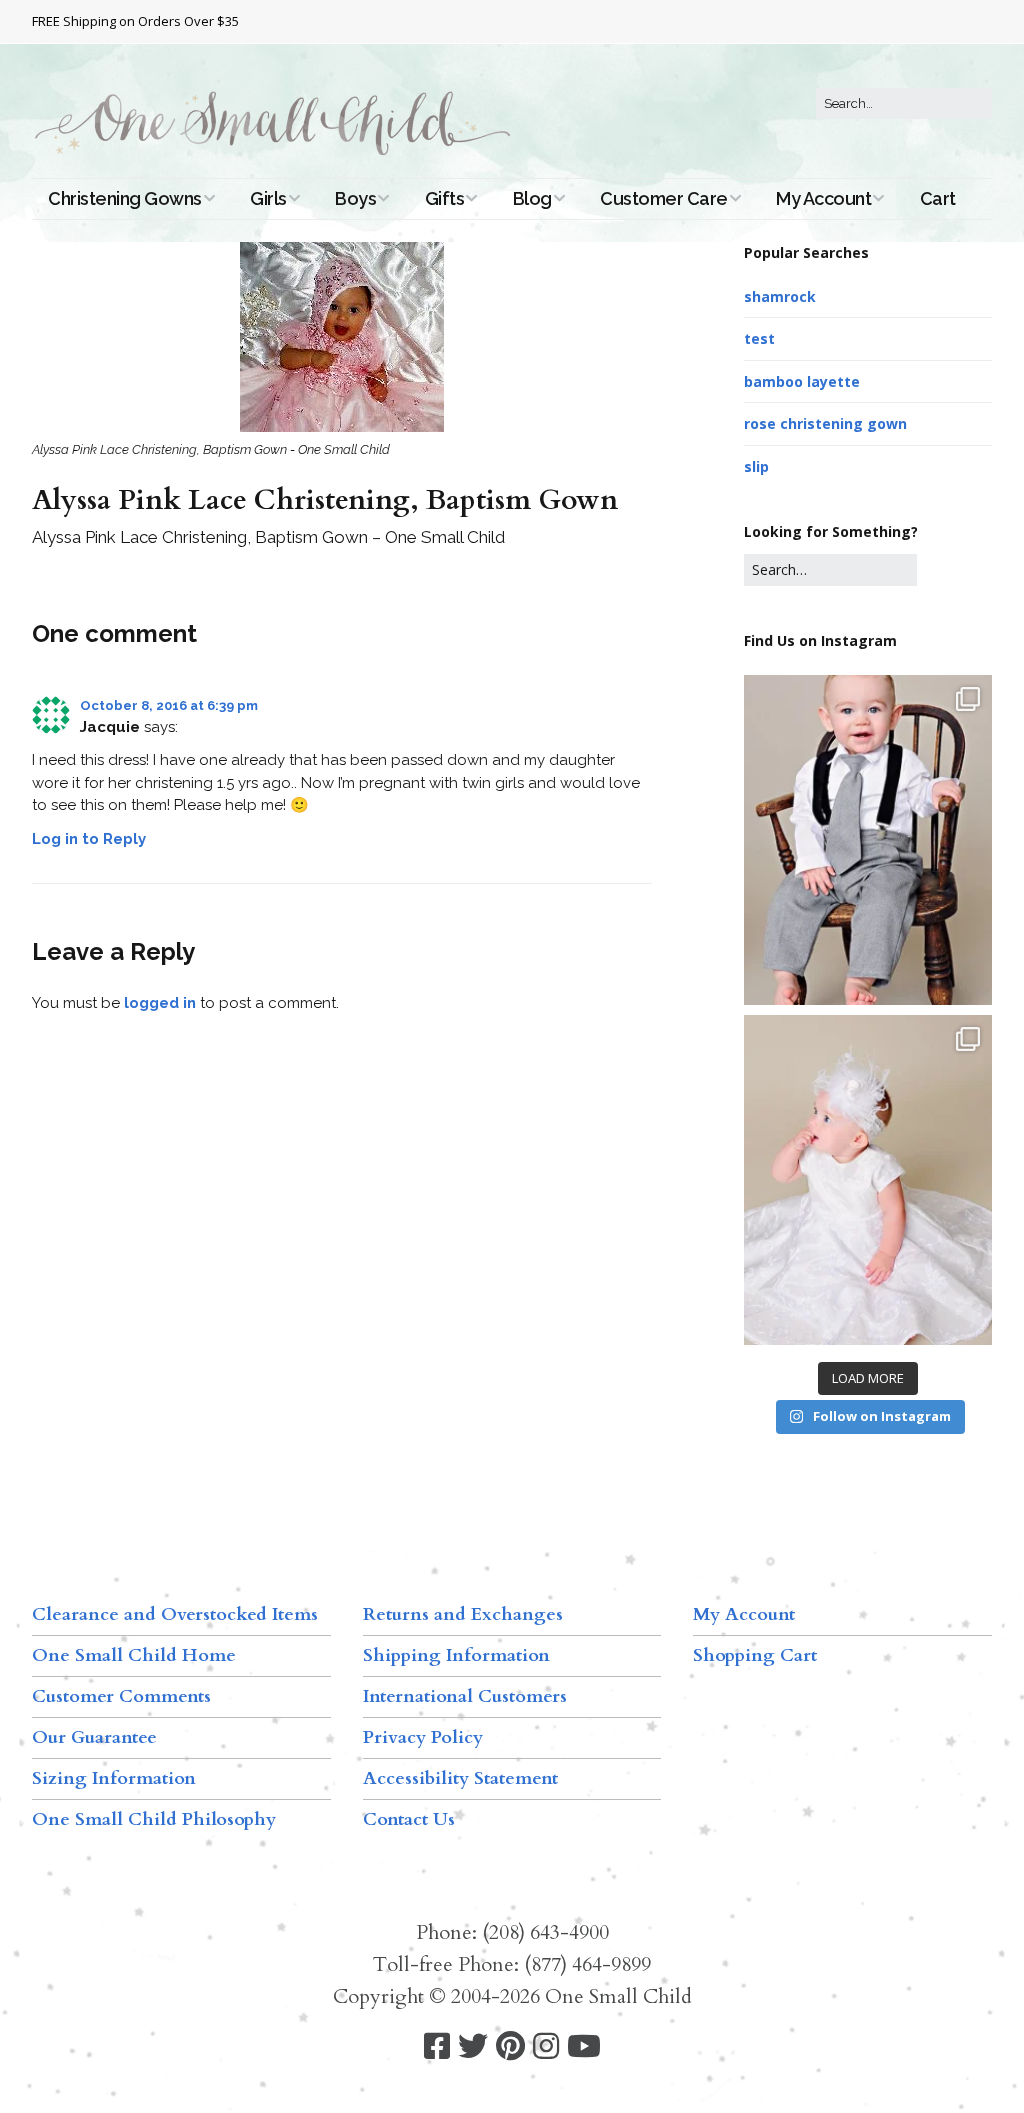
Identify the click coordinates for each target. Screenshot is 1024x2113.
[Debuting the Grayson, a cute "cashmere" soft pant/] (868, 840)
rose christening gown (825, 423)
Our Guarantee (94, 1737)
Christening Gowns (125, 198)
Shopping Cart (755, 1655)
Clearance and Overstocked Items (175, 1614)
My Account (823, 198)
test (759, 338)
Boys (355, 198)
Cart (938, 198)
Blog (532, 198)
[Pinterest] (510, 2046)
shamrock (780, 296)
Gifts (445, 198)
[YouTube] (584, 2046)
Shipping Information (456, 1655)
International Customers (465, 1696)
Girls (268, 198)
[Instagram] (546, 2046)
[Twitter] (473, 2046)
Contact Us (409, 1819)
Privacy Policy (423, 1737)
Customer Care (664, 198)
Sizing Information (114, 1778)
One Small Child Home (134, 1655)
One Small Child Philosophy (154, 1819)
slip (756, 466)
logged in (160, 1003)
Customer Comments (121, 1696)
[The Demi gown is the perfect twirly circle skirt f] (868, 1180)
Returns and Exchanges (463, 1614)
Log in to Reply (89, 839)
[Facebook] (437, 2046)
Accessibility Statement (460, 1778)
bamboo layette (802, 381)
